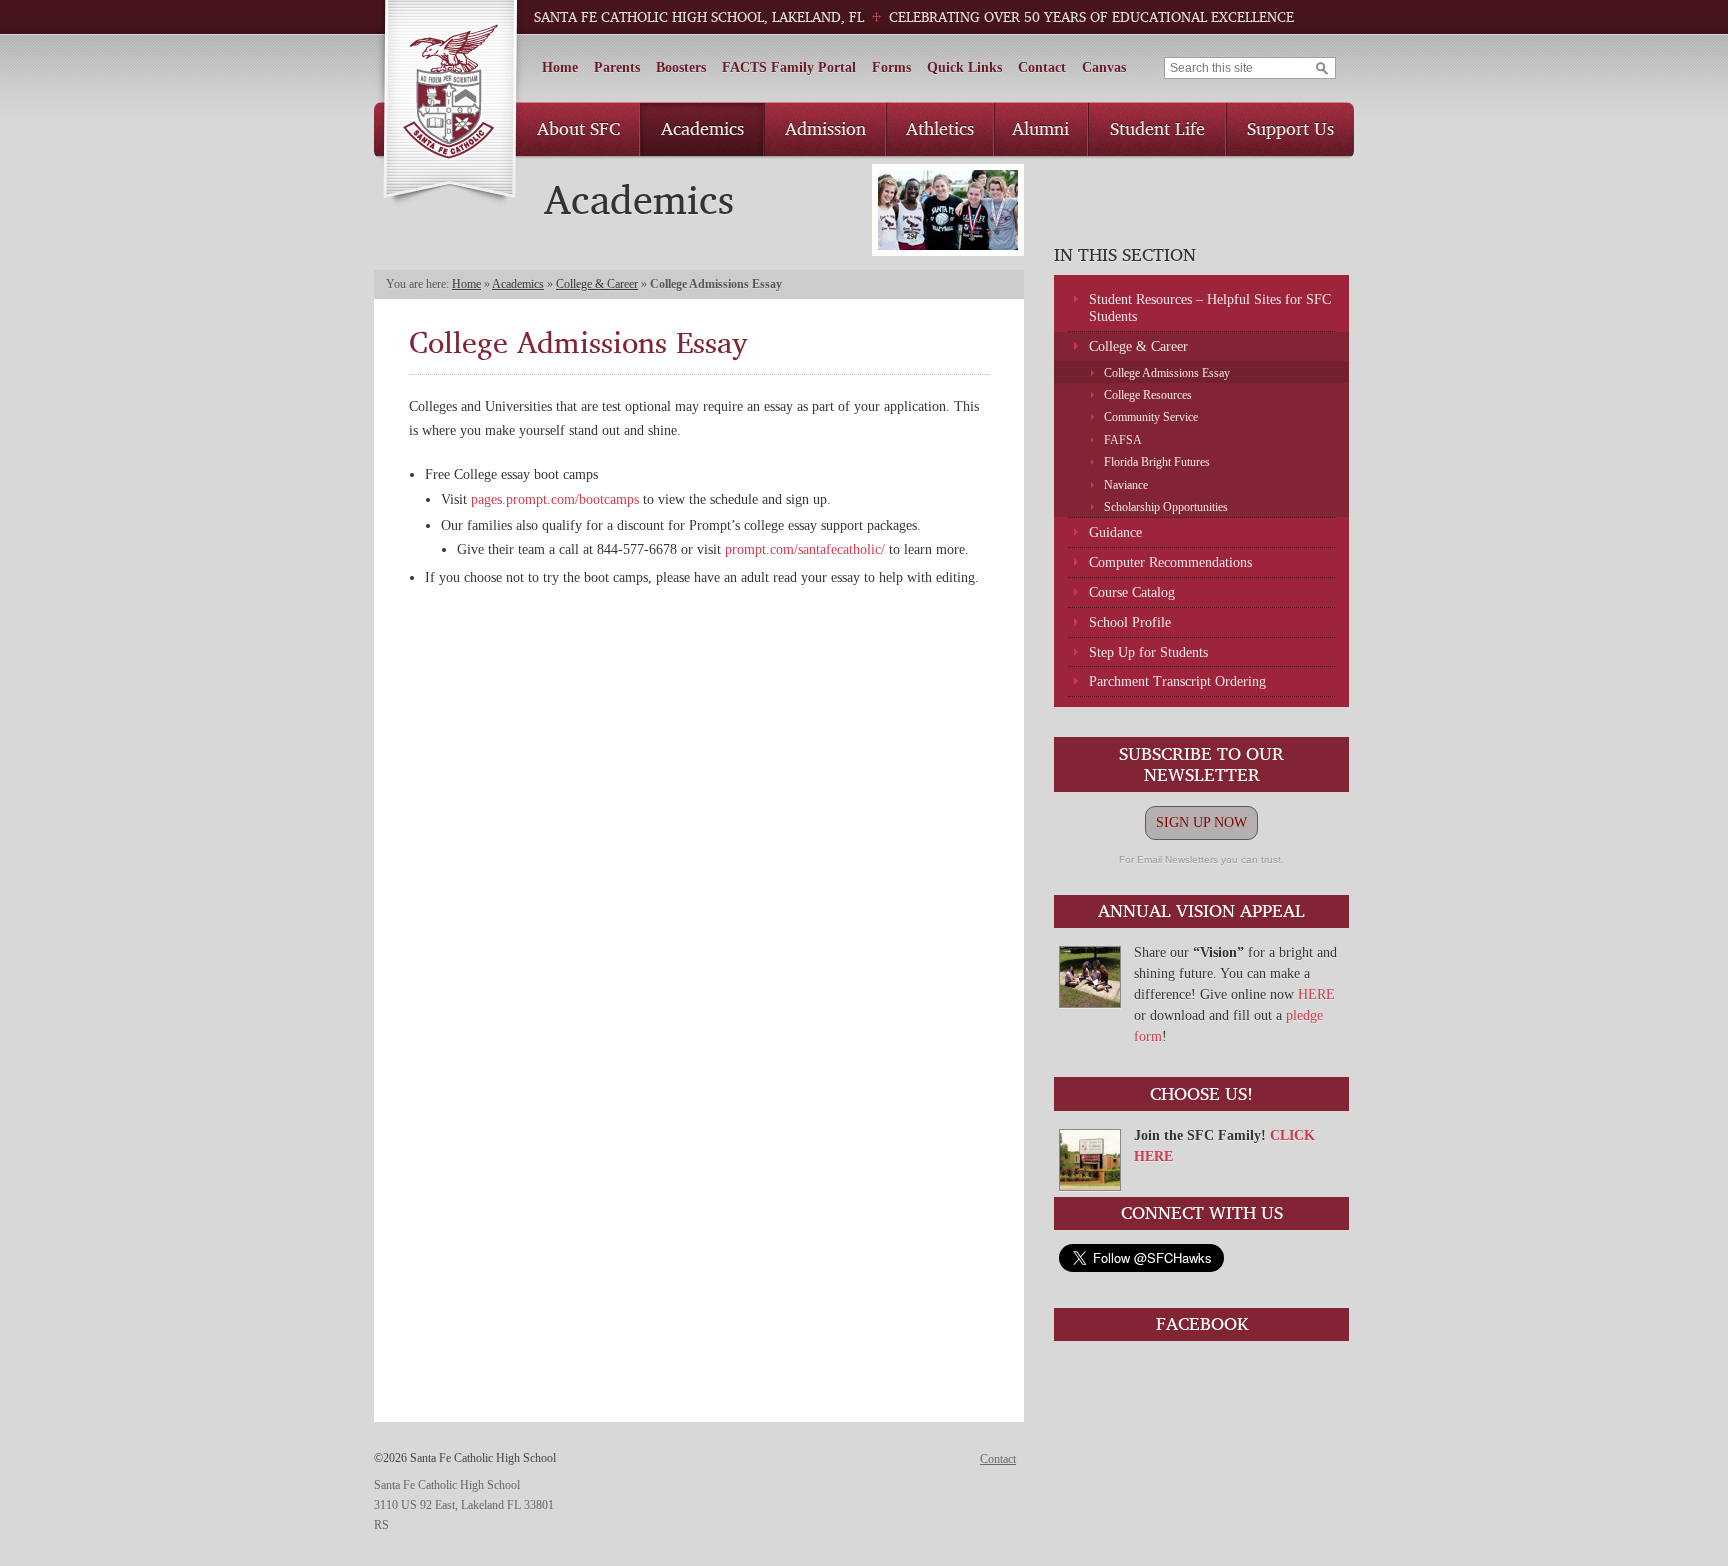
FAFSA (1123, 440)
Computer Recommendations (1170, 562)
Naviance (1126, 485)
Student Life (1157, 128)
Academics (702, 128)
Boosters (681, 67)
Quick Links (964, 67)
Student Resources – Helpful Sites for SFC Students (1210, 308)
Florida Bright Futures (1157, 462)
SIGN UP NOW (1201, 822)
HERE (1316, 994)
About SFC (578, 128)
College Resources (1148, 395)
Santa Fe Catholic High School (449, 103)
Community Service (1151, 417)
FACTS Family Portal (789, 67)
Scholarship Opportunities (1166, 507)
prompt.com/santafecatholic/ (805, 549)
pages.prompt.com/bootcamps (555, 499)
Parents (617, 67)
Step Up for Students (1148, 652)
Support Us (1290, 128)
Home (560, 67)
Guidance (1115, 532)
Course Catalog (1132, 592)
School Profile (1130, 622)
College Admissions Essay (1167, 373)
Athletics (940, 128)
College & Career (597, 284)
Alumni (1040, 128)
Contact (1042, 67)
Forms (891, 67)
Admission (825, 128)
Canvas (1104, 67)
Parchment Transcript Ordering (1177, 681)
